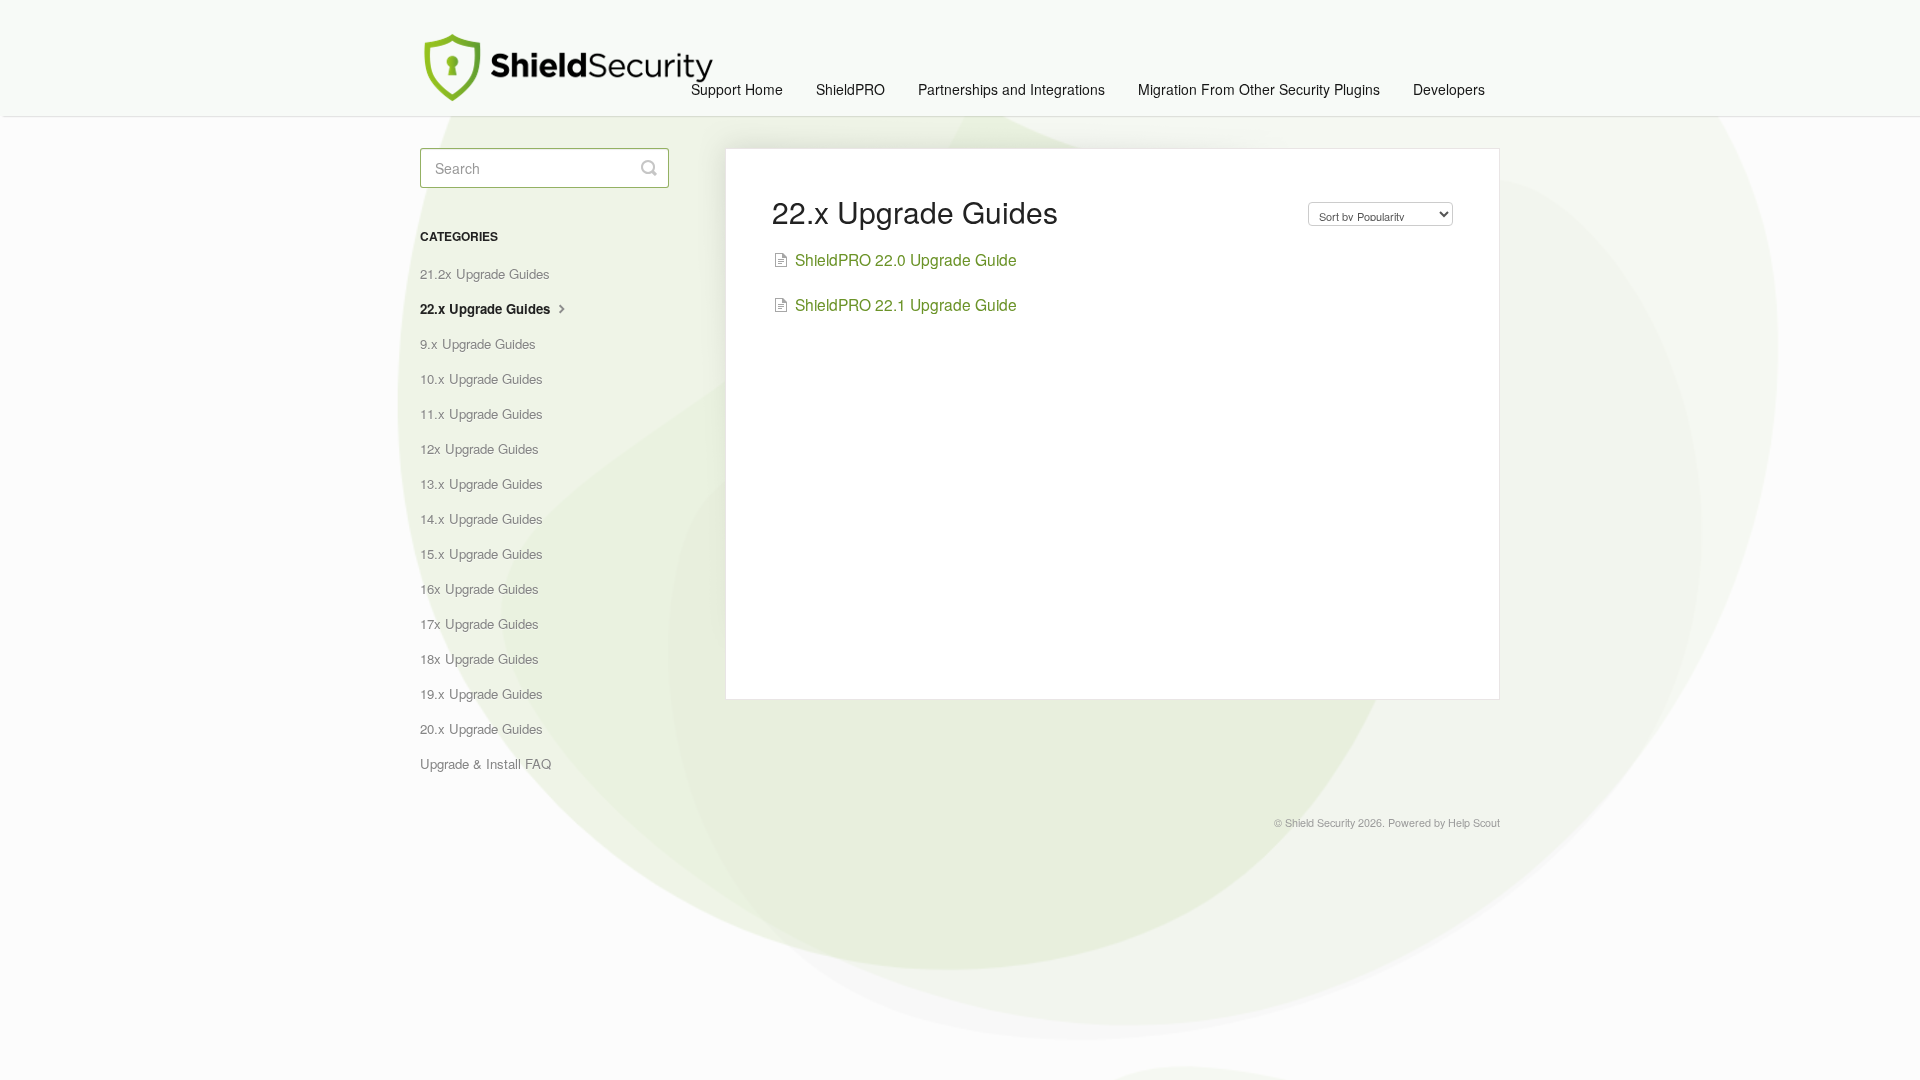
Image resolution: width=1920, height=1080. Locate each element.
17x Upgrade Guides (479, 623)
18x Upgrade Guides (479, 658)
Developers (1449, 89)
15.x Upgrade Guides (481, 553)
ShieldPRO (850, 89)
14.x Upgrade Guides (481, 518)
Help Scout (1474, 822)
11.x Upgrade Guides (481, 413)
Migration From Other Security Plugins (1259, 89)
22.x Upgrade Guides (487, 308)
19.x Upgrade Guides (481, 693)
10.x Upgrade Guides (481, 378)
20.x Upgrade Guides (481, 728)
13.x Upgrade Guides (481, 483)
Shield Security (1320, 822)
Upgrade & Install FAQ (485, 763)
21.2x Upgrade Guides (485, 273)
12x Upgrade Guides (479, 448)
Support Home (737, 89)
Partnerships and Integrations (1011, 89)
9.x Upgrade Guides (478, 343)
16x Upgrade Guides (479, 588)
